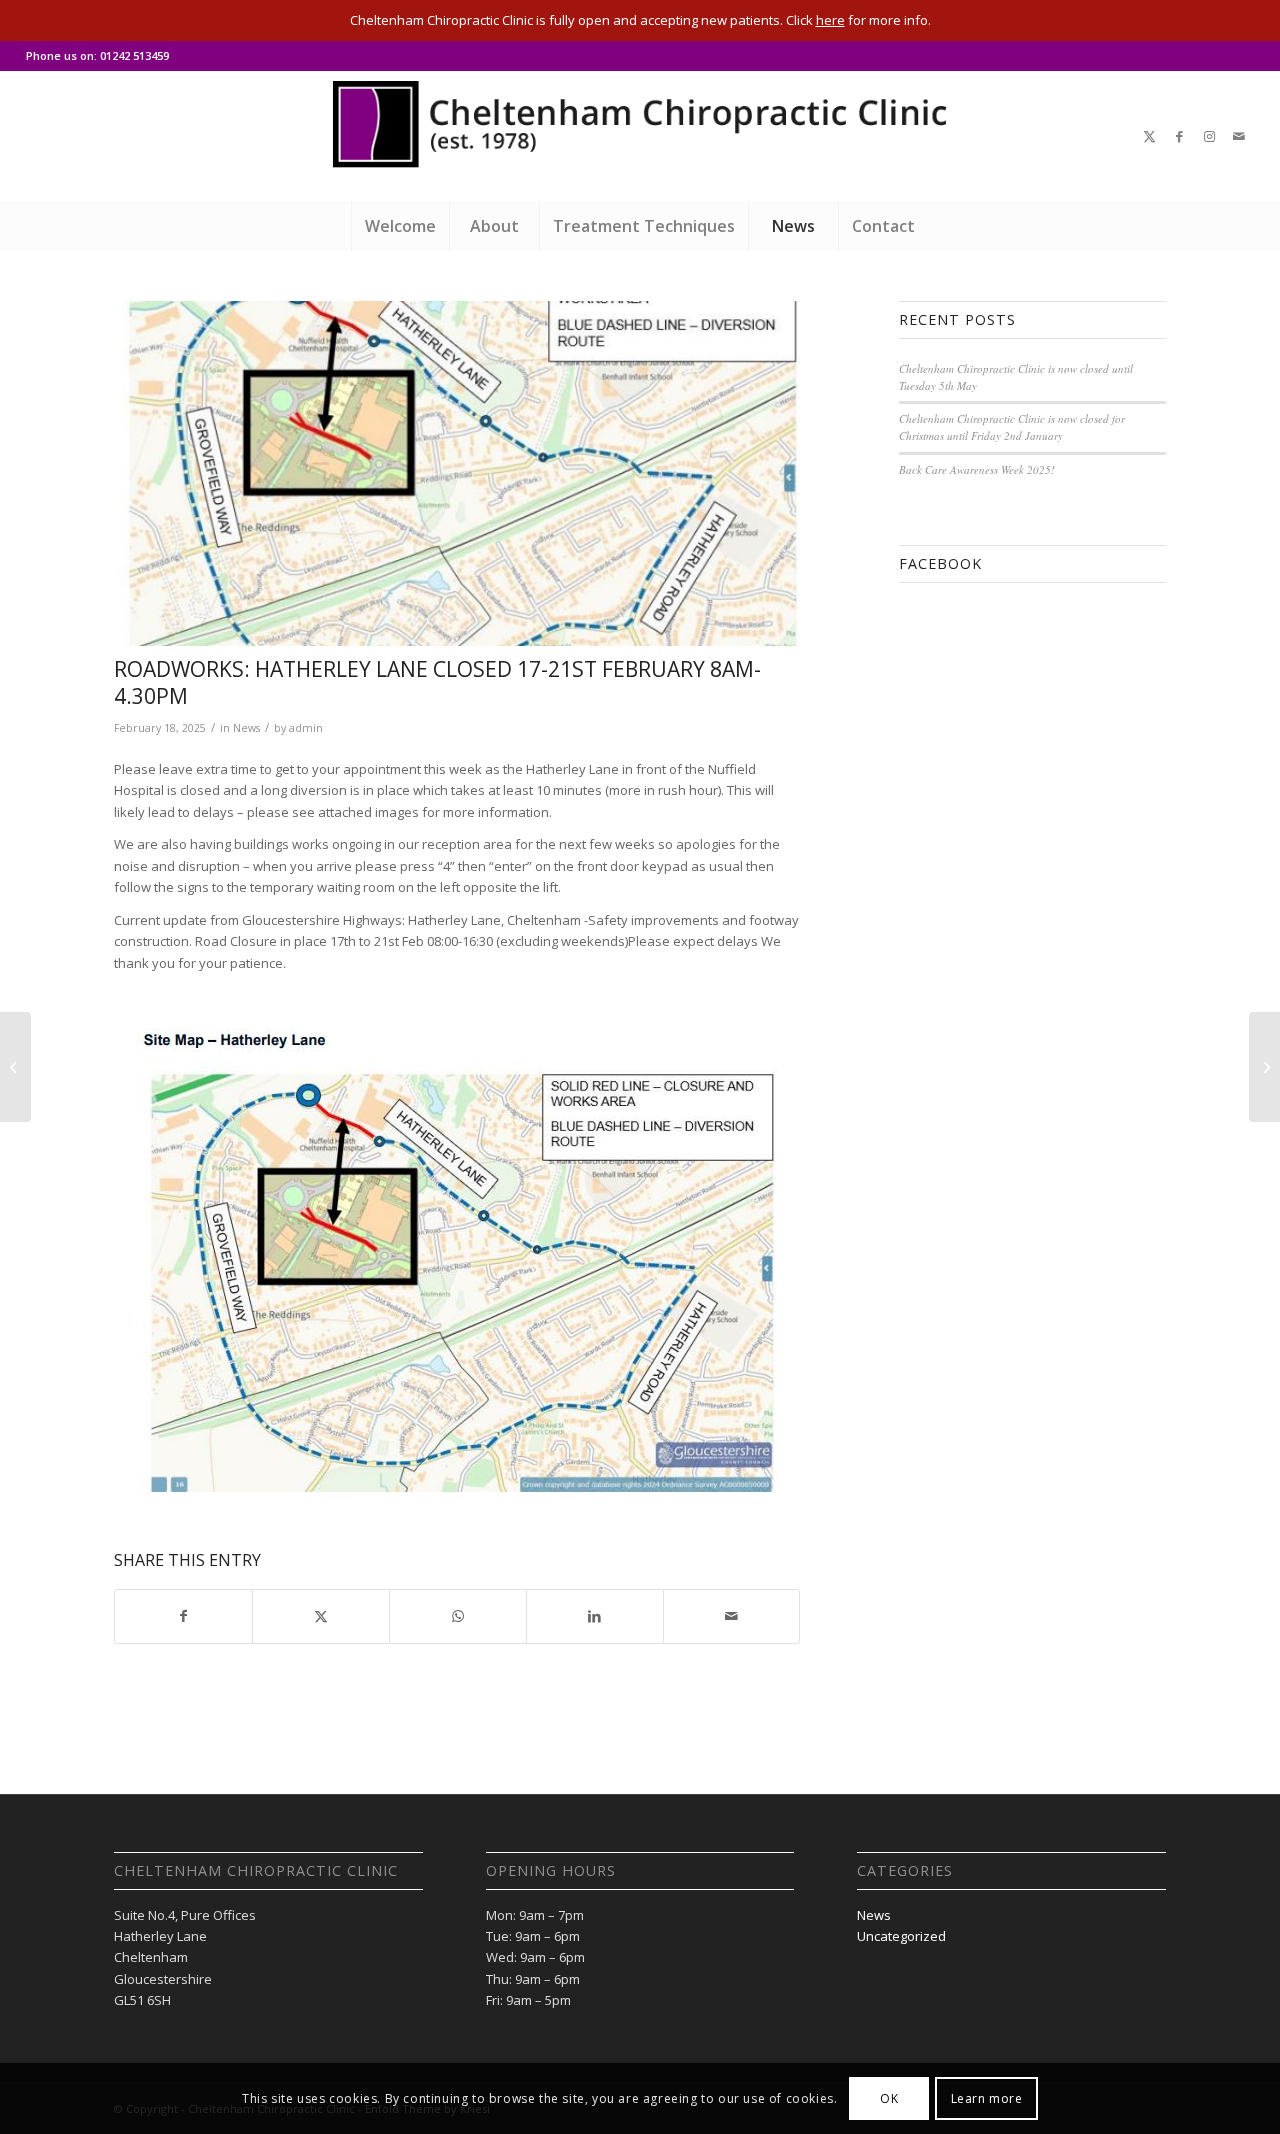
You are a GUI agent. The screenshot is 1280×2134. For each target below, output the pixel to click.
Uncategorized (901, 1936)
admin (306, 728)
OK (889, 2098)
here (830, 20)
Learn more (987, 2098)
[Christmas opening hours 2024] (15, 1067)
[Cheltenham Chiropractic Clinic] (640, 136)
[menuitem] (400, 226)
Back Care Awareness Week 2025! (977, 469)
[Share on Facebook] (183, 1616)
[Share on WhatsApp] (458, 1616)
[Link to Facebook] (1179, 136)
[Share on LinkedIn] (595, 1616)
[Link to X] (1149, 136)
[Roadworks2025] (457, 473)
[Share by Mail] (732, 1616)
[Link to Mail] (1239, 136)
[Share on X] (321, 1616)
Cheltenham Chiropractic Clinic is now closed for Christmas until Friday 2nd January (1012, 427)
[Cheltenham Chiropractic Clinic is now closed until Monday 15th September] (1264, 1067)
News (246, 728)
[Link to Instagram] (1209, 136)
